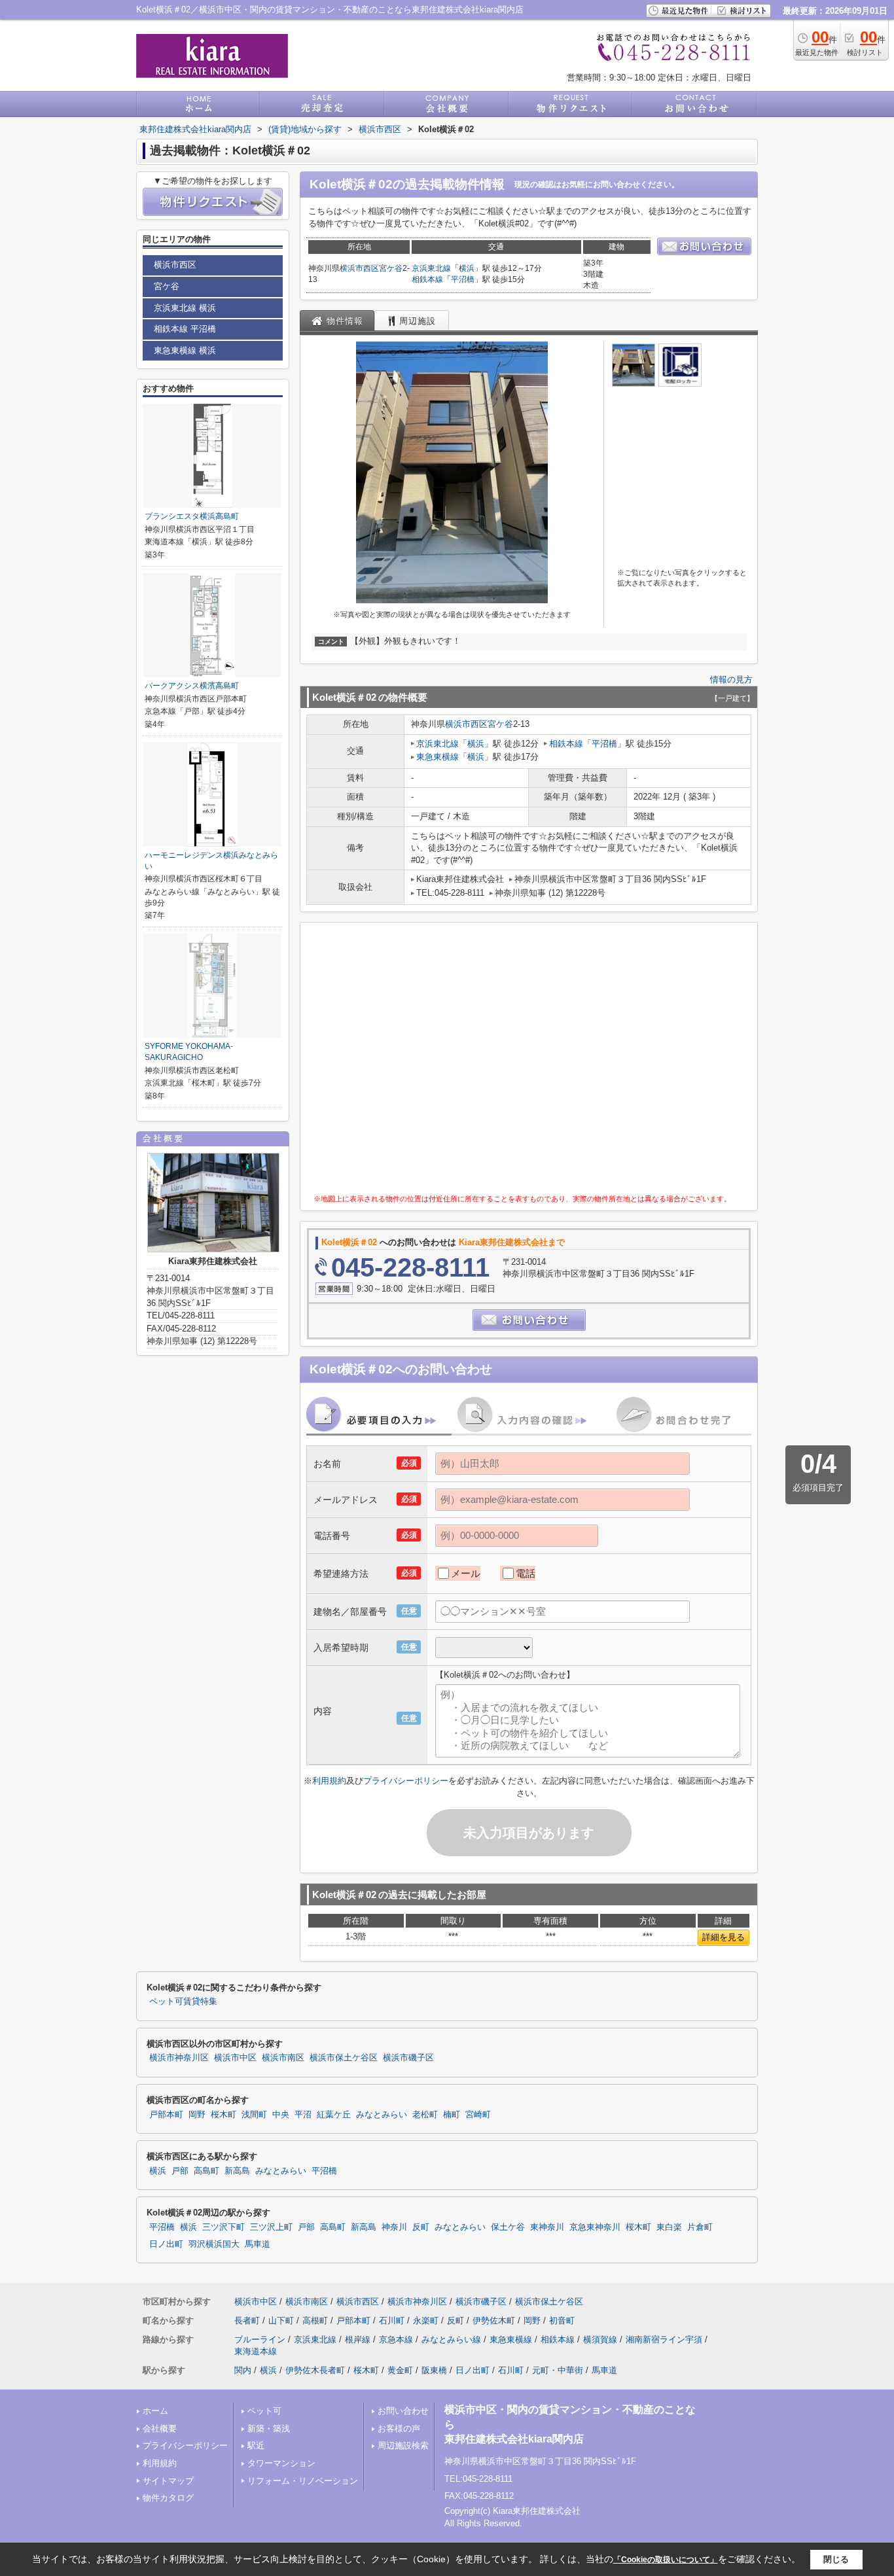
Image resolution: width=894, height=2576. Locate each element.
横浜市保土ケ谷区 (344, 2058)
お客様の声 (399, 2428)
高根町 (315, 2320)
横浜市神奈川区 (179, 2058)
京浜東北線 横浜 (185, 308)
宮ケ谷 (391, 268)
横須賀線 (600, 2339)
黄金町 (400, 2370)
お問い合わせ (403, 2411)
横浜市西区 (359, 268)
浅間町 (254, 2115)
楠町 (452, 2115)
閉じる (836, 2559)
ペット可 (264, 2411)
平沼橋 (463, 279)
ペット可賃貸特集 (183, 2002)
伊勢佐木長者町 (315, 2370)
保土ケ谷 (508, 2227)
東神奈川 (547, 2227)
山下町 (281, 2320)
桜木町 (223, 2115)
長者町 (247, 2320)
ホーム (155, 2411)
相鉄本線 (427, 279)
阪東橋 (434, 2370)
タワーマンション (281, 2463)
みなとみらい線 (451, 2339)
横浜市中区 (235, 2058)
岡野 (197, 2115)
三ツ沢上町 (271, 2227)
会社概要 (160, 2428)
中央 (281, 2115)
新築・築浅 (269, 2428)
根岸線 (358, 2339)
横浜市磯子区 (408, 2058)
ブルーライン (260, 2339)
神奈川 (394, 2227)
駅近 (256, 2445)
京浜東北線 (431, 268)
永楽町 (426, 2320)
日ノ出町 (166, 2244)
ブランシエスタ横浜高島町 (192, 516)
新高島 (237, 2171)
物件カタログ (168, 2498)
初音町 (562, 2320)
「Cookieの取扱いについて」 (666, 2560)
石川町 (392, 2320)
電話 (526, 1573)
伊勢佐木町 (494, 2320)
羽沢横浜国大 (214, 2244)
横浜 (467, 268)
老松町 (425, 2115)
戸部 (180, 2171)
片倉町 (700, 2227)
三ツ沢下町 (223, 2227)
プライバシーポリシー (406, 1781)
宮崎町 (478, 2115)
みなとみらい (382, 2115)
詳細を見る (724, 1937)
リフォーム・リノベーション (303, 2481)
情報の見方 (731, 679)
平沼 (303, 2115)
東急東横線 (438, 757)
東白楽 (669, 2227)
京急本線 (396, 2339)
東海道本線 (256, 2351)
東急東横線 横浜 (185, 350)
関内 (243, 2370)
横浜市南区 (283, 2058)
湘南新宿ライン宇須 (664, 2339)
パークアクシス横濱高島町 (192, 686)
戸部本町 (166, 2115)
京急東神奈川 (595, 2227)
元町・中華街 (558, 2370)
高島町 (206, 2171)
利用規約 (329, 1781)
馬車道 (258, 2244)
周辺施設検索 (403, 2445)
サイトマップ (168, 2481)
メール (466, 1573)
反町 (421, 2227)
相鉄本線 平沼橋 (185, 329)
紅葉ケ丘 (334, 2115)
